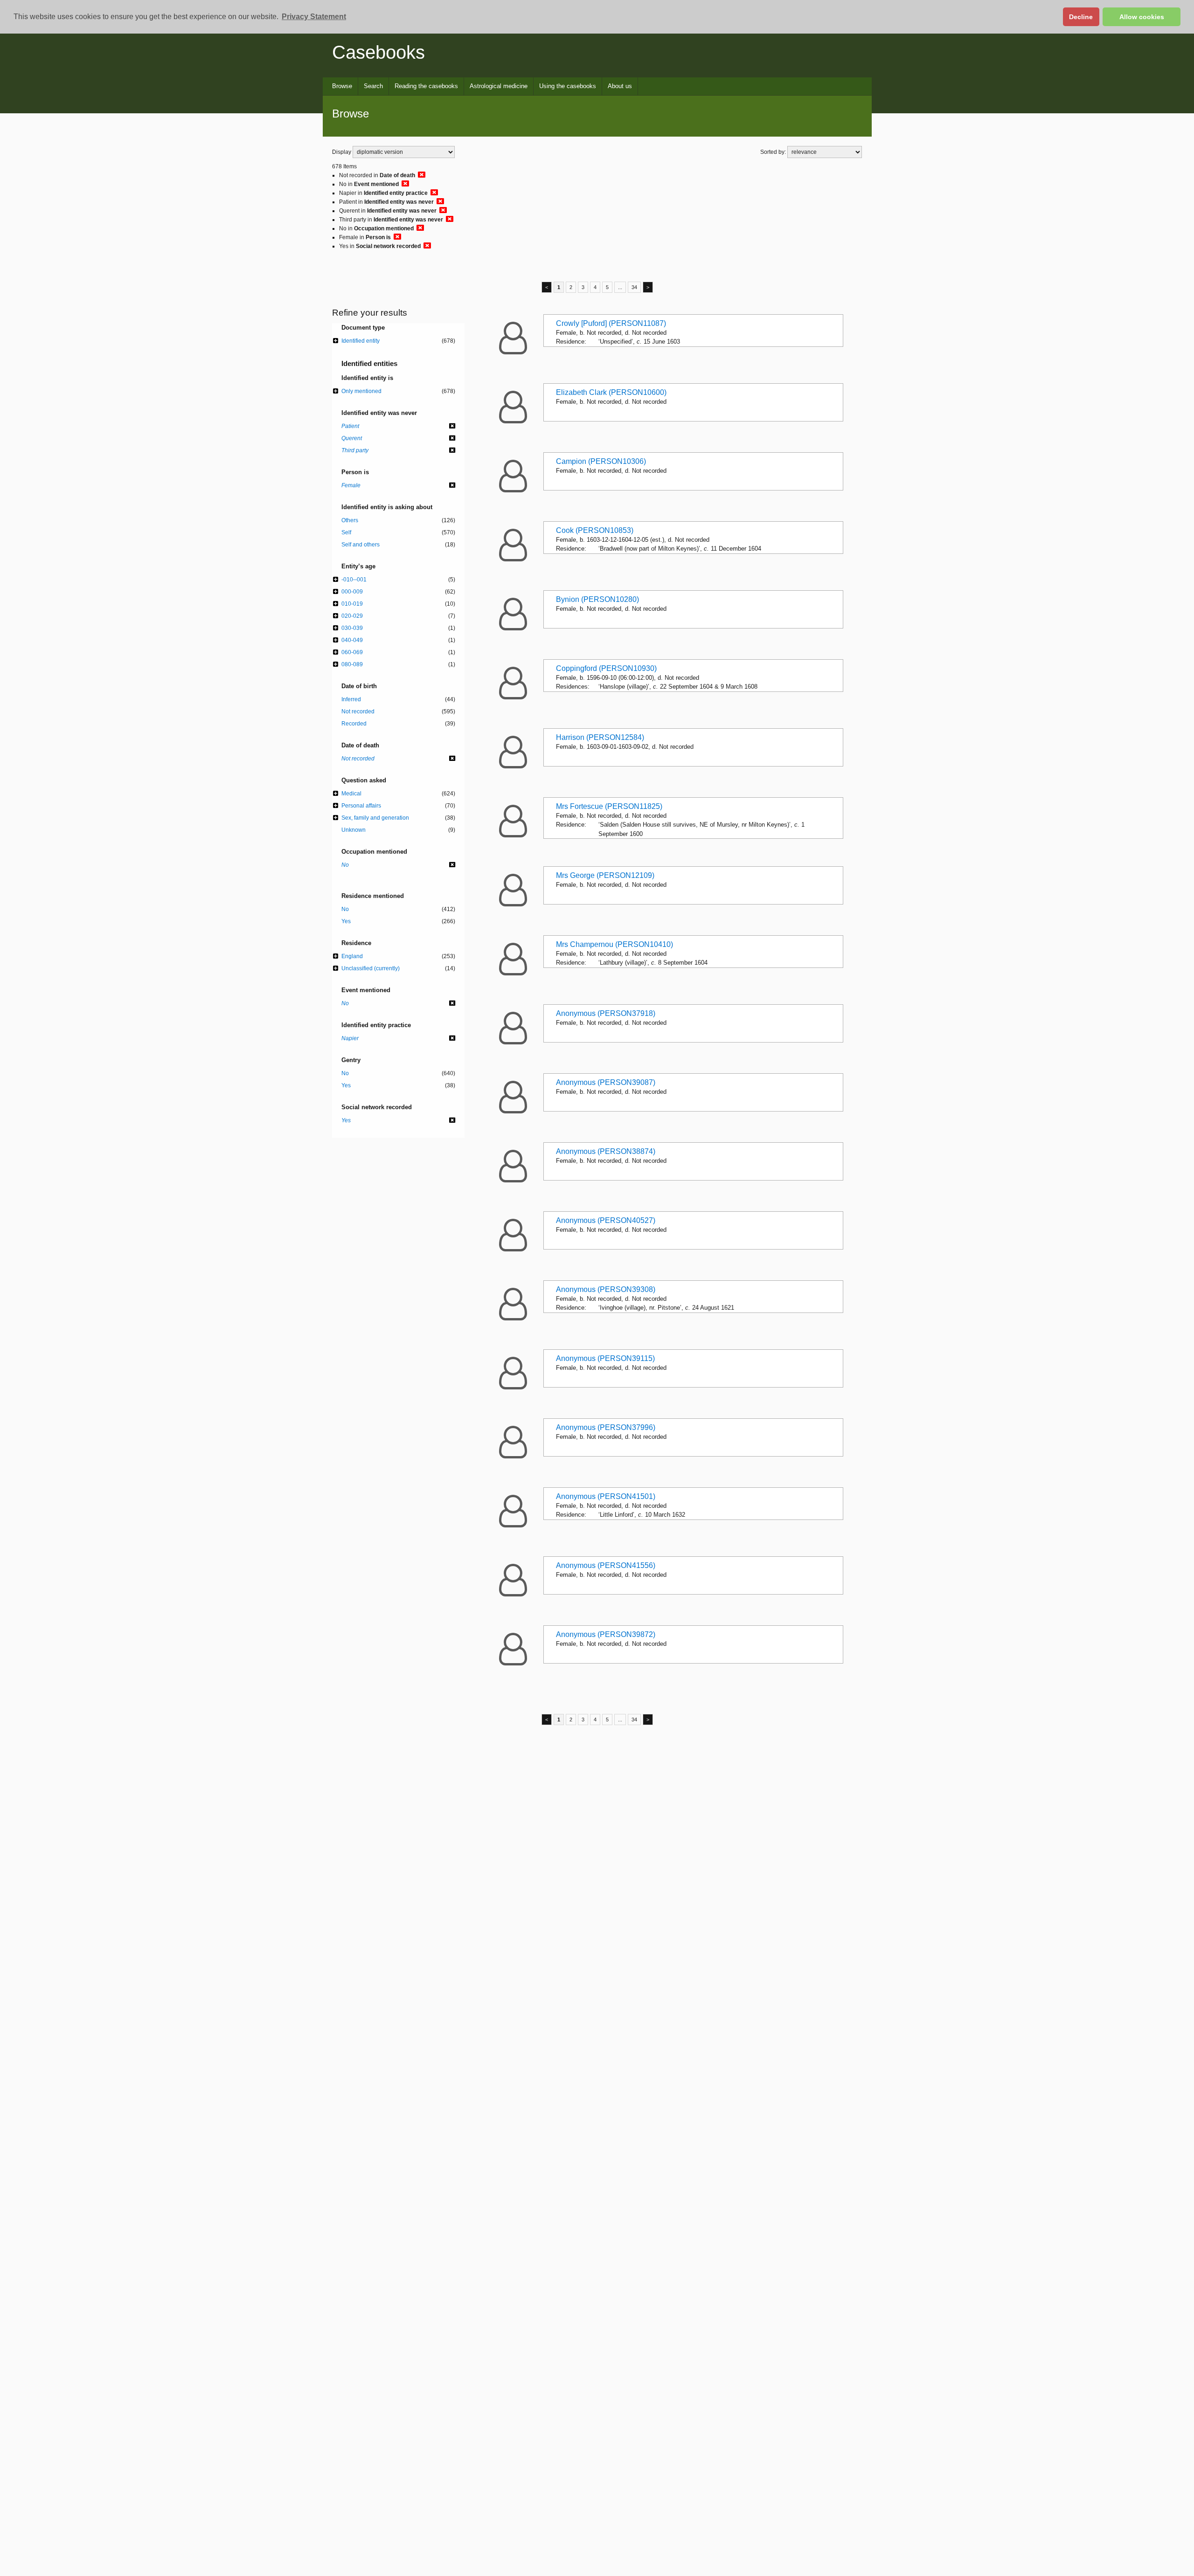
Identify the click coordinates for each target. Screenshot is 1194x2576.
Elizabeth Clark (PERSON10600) (611, 392)
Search (373, 86)
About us (620, 86)
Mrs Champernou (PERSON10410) (614, 944)
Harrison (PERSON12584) (600, 737)
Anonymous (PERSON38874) (606, 1151)
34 (634, 287)
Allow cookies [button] (1142, 17)
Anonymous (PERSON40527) (606, 1220)
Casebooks (378, 52)
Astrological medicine (499, 86)
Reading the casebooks (426, 86)
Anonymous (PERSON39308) (606, 1289)
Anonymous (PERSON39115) (605, 1358)
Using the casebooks (568, 86)
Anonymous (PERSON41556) (606, 1565)
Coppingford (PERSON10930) (606, 668)
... (620, 287)
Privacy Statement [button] (314, 17)
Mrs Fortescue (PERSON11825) (609, 806)
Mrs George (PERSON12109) (605, 875)
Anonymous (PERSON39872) (606, 1634)
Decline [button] (1081, 17)
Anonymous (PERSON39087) (606, 1082)
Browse (342, 86)
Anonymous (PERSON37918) (606, 1013)
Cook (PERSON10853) (595, 530)
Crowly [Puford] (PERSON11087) (611, 323)
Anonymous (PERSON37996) (606, 1427)
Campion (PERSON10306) (601, 461)
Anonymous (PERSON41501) (606, 1496)
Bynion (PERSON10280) (597, 599)
